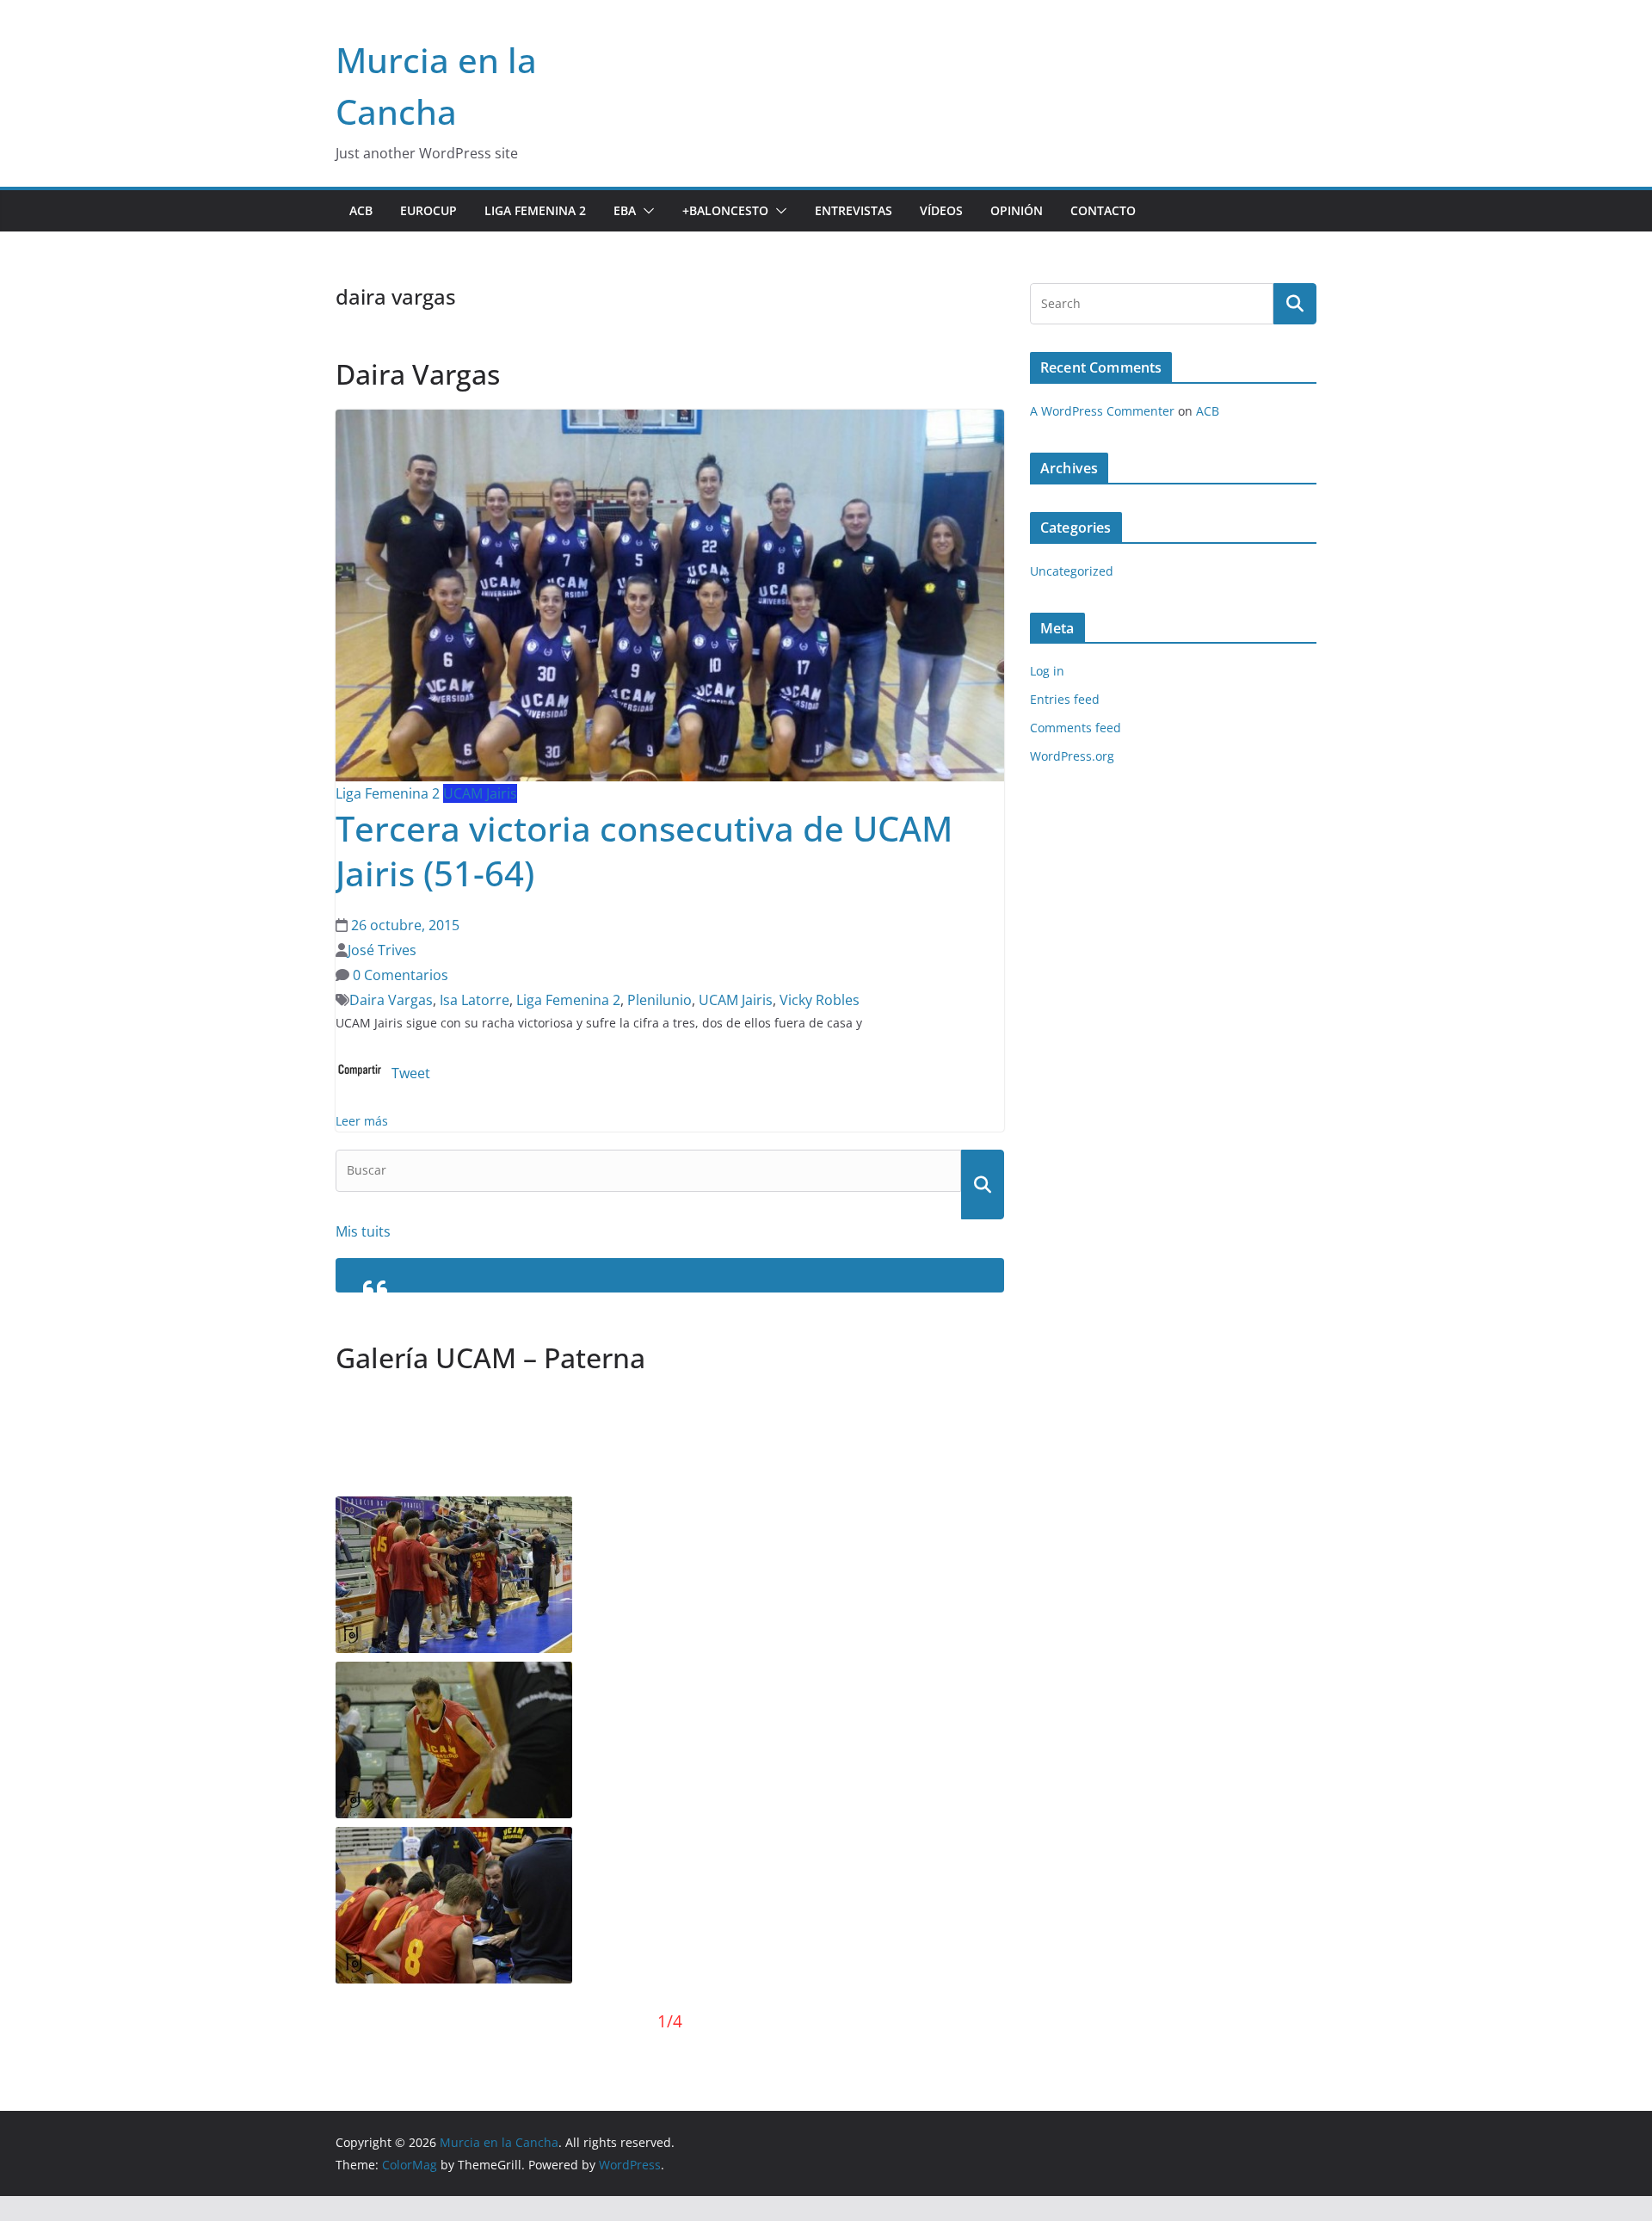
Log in (1047, 671)
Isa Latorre (475, 1000)
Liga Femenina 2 (535, 210)
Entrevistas (854, 210)
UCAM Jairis (480, 793)
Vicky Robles (820, 1000)
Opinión (1017, 210)
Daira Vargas (391, 1000)
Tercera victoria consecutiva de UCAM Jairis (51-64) (644, 851)
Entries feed (1065, 699)
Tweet (411, 1073)
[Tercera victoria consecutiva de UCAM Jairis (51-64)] (670, 422)
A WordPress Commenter (1102, 411)
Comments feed (1076, 728)
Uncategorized (1072, 571)
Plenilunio (660, 1000)
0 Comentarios (399, 975)
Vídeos (941, 210)
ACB (361, 210)
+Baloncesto (725, 210)
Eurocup (428, 210)
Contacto (1103, 210)
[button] (645, 211)
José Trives (382, 950)
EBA (625, 210)
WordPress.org (1072, 756)
